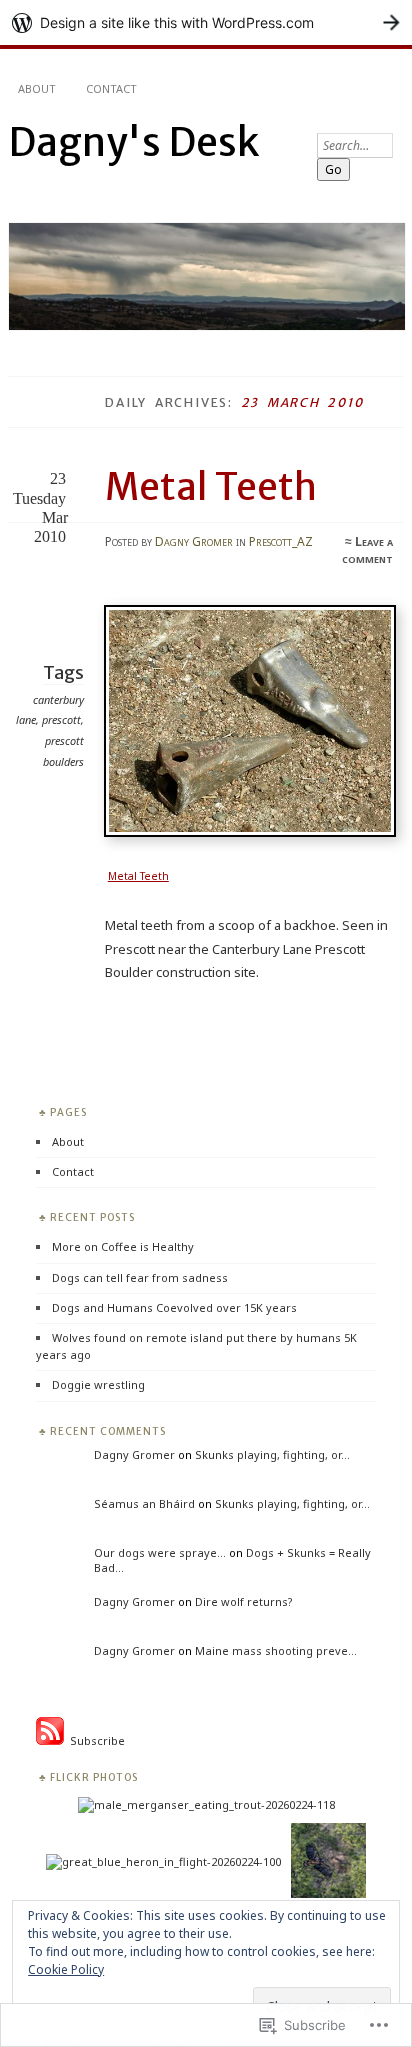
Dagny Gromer (194, 541)
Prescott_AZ (281, 541)
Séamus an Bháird (144, 1503)
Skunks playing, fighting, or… (272, 1454)
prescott (61, 719)
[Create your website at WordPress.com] (206, 22)
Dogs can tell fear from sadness (140, 1277)
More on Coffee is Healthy (123, 1246)
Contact (111, 88)
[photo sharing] (254, 832)
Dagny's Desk (133, 142)
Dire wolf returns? (244, 1601)
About (37, 88)
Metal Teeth (211, 487)
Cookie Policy (66, 1969)
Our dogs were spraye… (160, 1552)
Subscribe (94, 1740)
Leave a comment (367, 550)
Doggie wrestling (98, 1384)
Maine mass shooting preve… (276, 1650)
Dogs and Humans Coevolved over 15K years (174, 1307)
